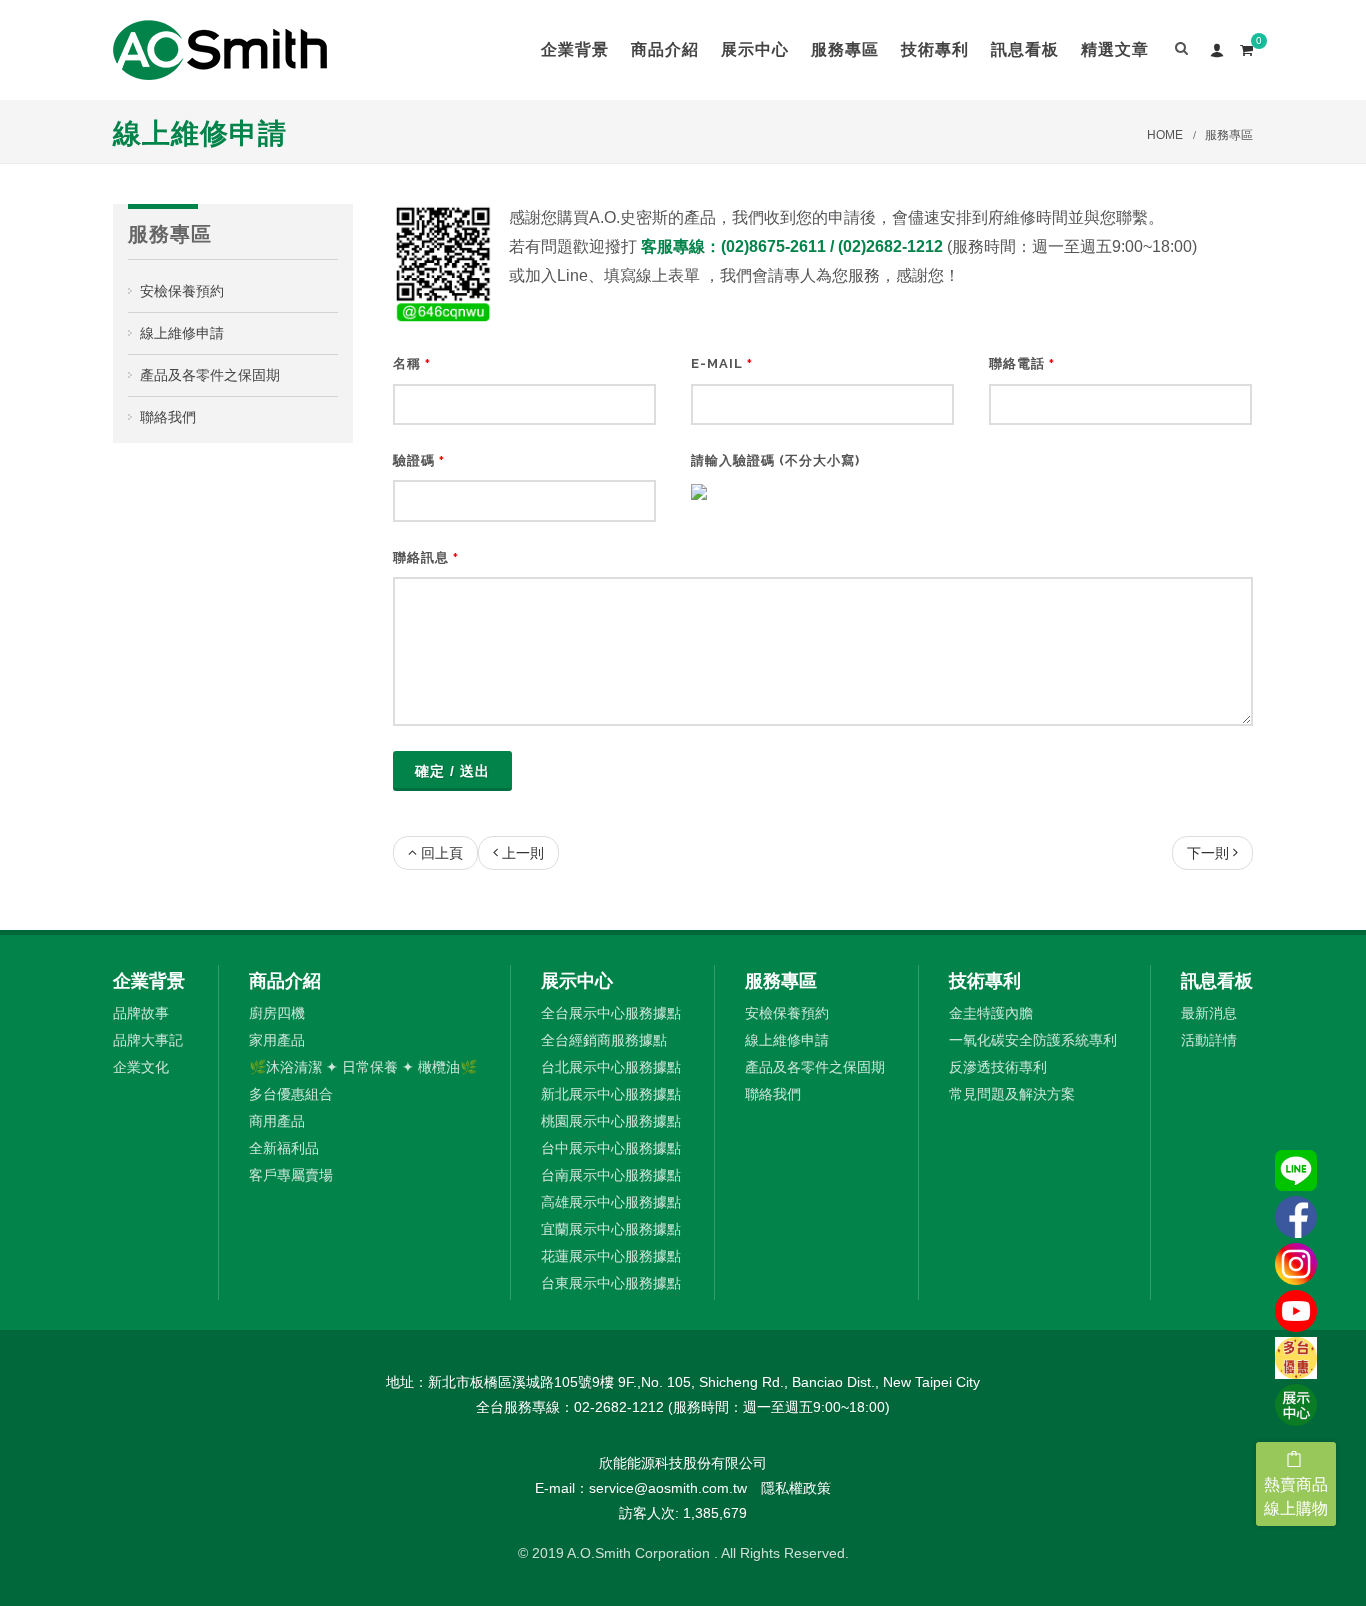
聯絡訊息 (426, 557)
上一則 (523, 853)
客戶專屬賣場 (291, 1175)
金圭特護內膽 (991, 1013)
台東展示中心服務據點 (611, 1283)
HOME (1165, 135)
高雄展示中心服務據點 (611, 1202)
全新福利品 (284, 1148)
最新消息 (1209, 1013)
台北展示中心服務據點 (611, 1067)
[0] (1246, 47)
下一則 (1208, 853)
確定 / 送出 (452, 771)
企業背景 (149, 981)
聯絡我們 (168, 417)
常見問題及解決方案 (1012, 1094)
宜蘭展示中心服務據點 (611, 1229)
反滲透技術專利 (998, 1067)
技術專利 (985, 981)
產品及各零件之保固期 (210, 375)
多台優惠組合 (291, 1094)
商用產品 (277, 1121)
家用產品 (277, 1040)
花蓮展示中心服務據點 (611, 1256)
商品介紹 (285, 981)
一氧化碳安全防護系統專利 (1033, 1040)
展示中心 (577, 981)
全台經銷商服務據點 (604, 1040)
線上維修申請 (182, 333)
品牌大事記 (148, 1040)
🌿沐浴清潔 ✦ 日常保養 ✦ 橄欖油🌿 (363, 1067)
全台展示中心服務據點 (611, 1013)
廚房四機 (277, 1013)
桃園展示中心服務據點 (611, 1121)
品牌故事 (141, 1013)
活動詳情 (1209, 1040)
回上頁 (442, 853)
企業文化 (141, 1067)
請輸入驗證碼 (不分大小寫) (775, 460)
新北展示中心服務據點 (611, 1094)
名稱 (412, 363)
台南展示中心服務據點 (611, 1175)
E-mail (722, 363)
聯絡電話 (1022, 363)
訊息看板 (1217, 981)
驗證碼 (419, 460)
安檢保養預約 (182, 291)
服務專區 (1229, 135)
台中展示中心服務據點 (611, 1148)
